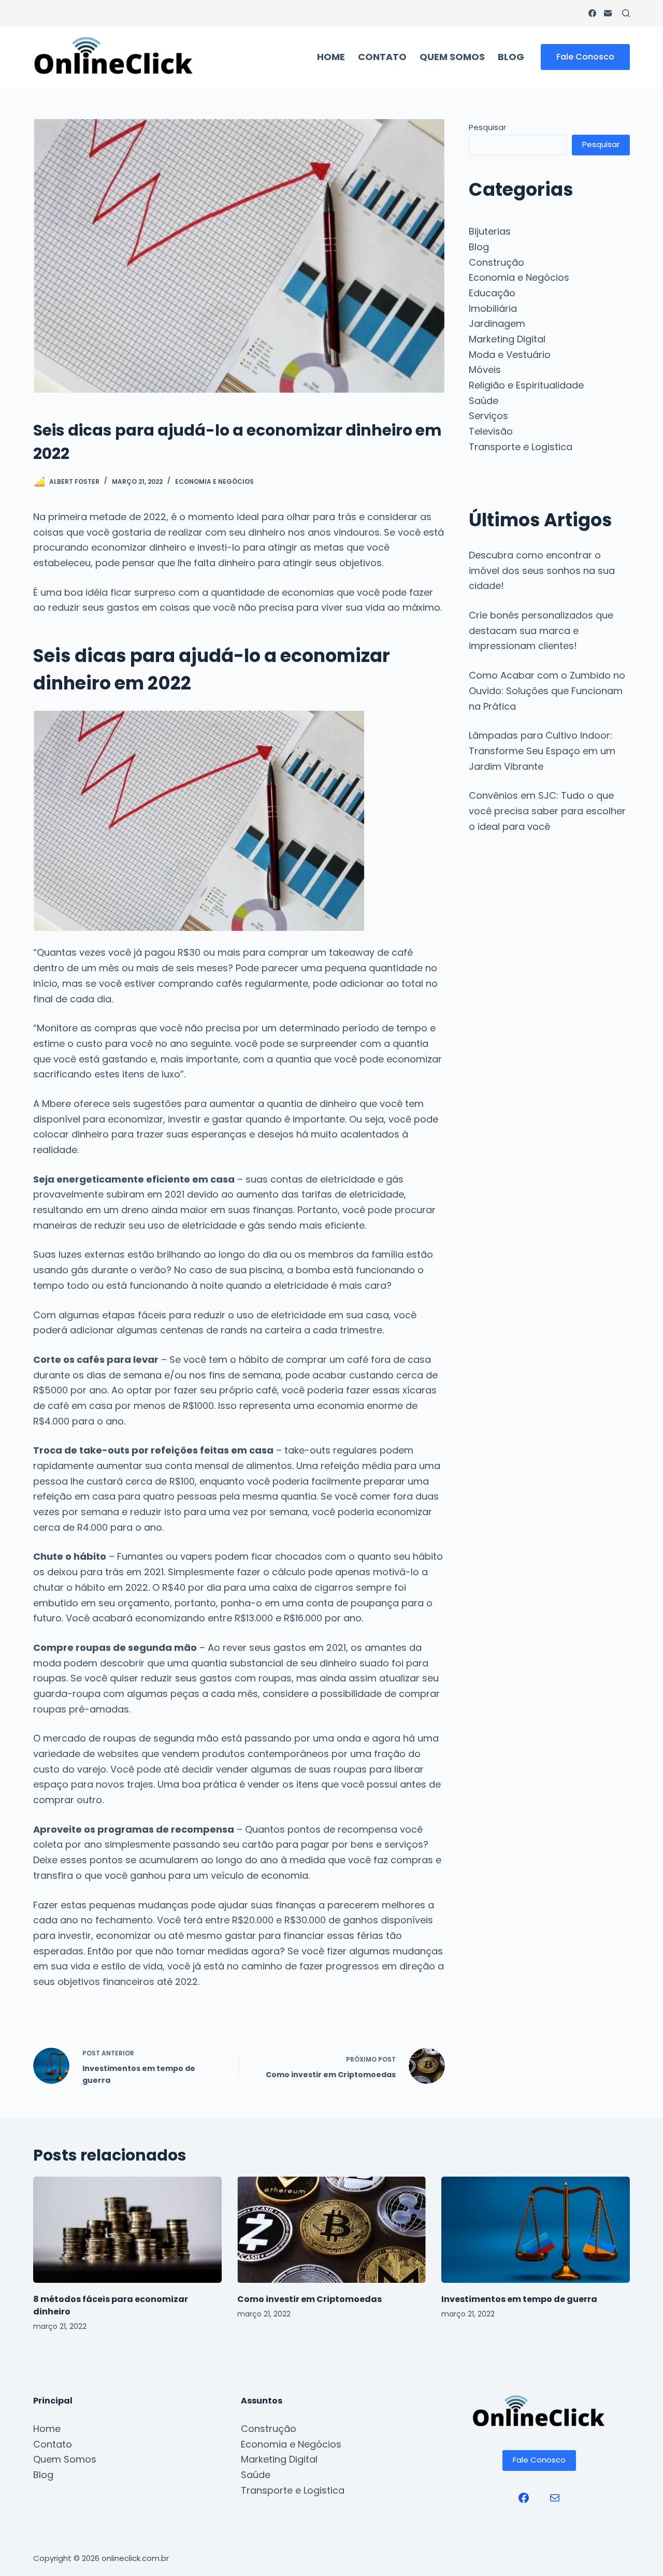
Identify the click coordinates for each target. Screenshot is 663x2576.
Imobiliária (493, 308)
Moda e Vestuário (510, 355)
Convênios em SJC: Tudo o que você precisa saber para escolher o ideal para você (547, 811)
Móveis (485, 370)
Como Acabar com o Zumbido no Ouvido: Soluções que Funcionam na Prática (547, 690)
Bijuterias (490, 231)
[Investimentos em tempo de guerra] (536, 2230)
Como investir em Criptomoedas (309, 2299)
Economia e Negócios (214, 481)
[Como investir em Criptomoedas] (331, 2230)
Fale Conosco (585, 57)
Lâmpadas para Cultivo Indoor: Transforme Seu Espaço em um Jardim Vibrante (542, 751)
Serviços (488, 416)
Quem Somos (452, 57)
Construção (496, 262)
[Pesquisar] (626, 13)
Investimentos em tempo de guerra (519, 2299)
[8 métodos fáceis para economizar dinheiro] (127, 2230)
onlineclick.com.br (135, 2558)
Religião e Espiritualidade (526, 385)
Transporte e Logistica (521, 447)
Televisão (491, 431)
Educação (492, 293)
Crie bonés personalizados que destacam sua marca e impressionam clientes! (541, 630)
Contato (382, 57)
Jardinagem (497, 323)
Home (331, 57)
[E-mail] (608, 13)
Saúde (484, 401)
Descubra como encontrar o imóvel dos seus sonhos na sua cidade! (542, 570)
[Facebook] (592, 13)
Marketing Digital (507, 339)
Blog (511, 57)
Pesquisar (487, 127)
